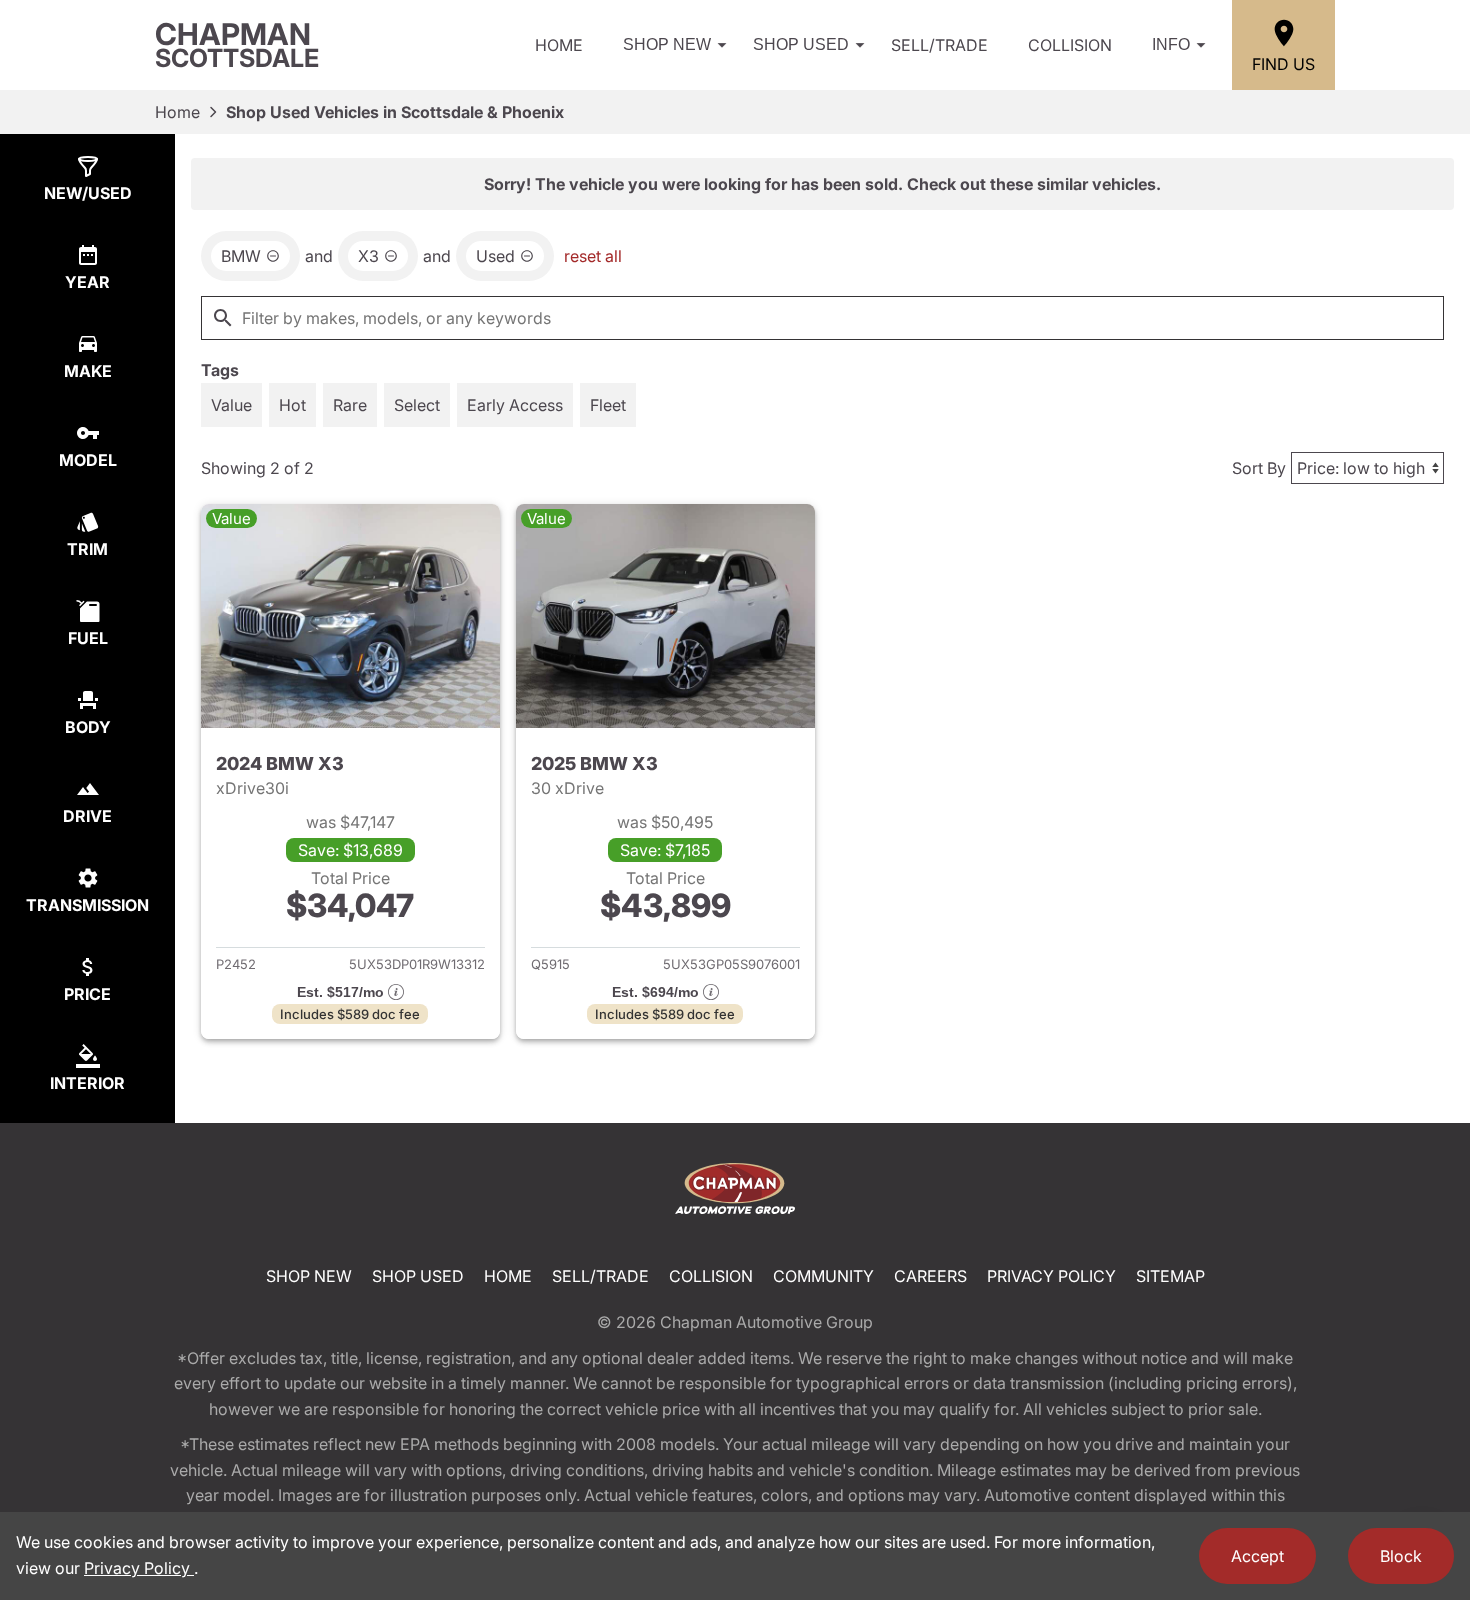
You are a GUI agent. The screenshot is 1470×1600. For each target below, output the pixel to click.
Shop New (667, 44)
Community (823, 1276)
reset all (593, 256)
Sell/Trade (939, 45)
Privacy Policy (1051, 1276)
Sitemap (1170, 1276)
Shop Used (801, 44)
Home (559, 45)
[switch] (231, 405)
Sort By (1259, 468)
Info (1171, 44)
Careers (930, 1276)
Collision (1070, 45)
